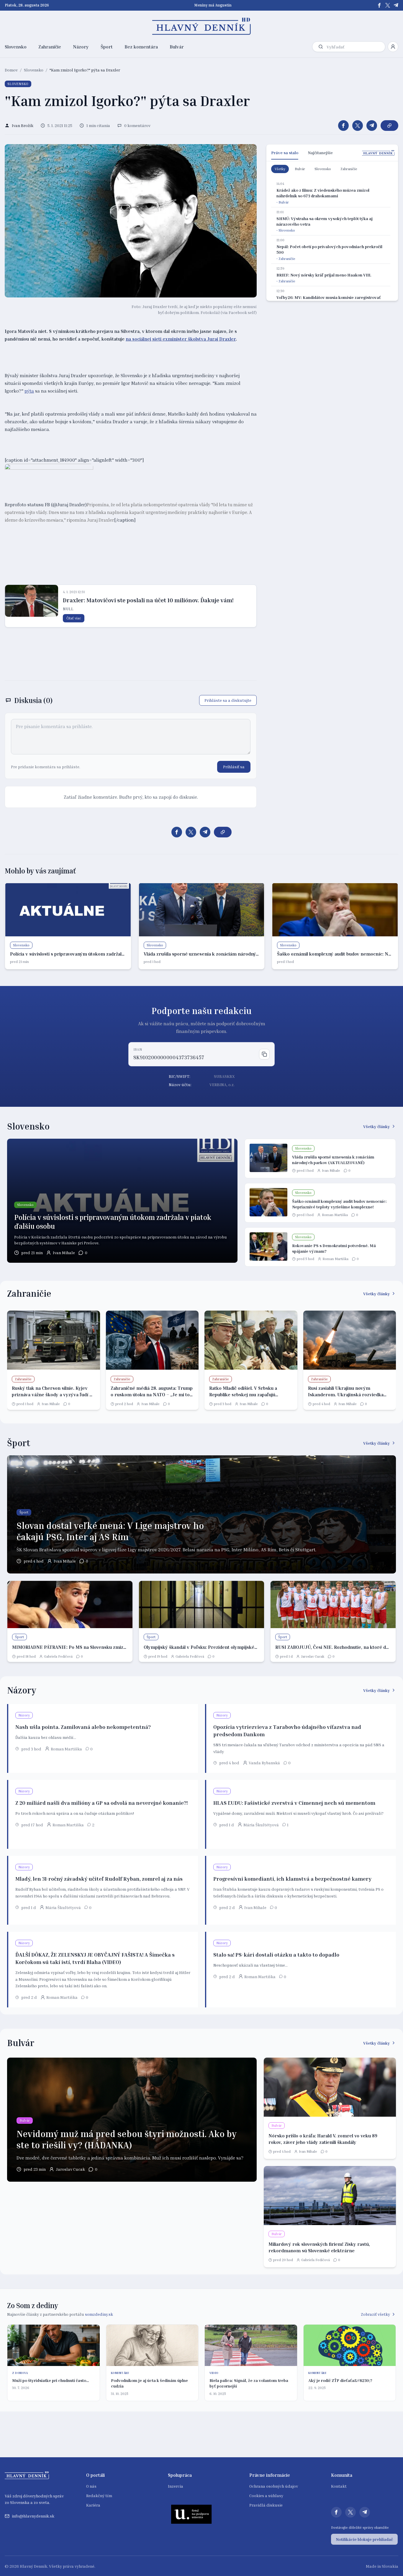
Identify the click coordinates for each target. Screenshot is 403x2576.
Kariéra (93, 2505)
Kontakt (339, 2486)
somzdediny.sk (99, 2314)
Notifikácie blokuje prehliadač (364, 2539)
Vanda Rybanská (264, 1763)
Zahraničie (50, 47)
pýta (29, 391)
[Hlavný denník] (202, 26)
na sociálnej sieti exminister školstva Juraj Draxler (181, 339)
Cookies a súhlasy (266, 2496)
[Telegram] (396, 5)
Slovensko (16, 47)
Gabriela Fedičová (58, 1656)
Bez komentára (141, 47)
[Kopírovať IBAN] (264, 1054)
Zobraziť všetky (375, 2314)
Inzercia (176, 2486)
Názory (81, 47)
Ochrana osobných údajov (274, 2486)
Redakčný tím (99, 2496)
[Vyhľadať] (321, 47)
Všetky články (377, 1126)
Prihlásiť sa (234, 767)
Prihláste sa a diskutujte (228, 700)
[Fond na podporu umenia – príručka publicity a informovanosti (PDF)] (191, 2514)
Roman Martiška (335, 1215)
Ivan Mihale (64, 1253)
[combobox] (355, 47)
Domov (11, 70)
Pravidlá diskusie (266, 2505)
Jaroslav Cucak (313, 1656)
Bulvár (177, 47)
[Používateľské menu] (393, 47)
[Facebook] (379, 5)
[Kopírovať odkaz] (389, 126)
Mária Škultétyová (261, 1825)
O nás (91, 2486)
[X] (388, 5)
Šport (107, 47)
